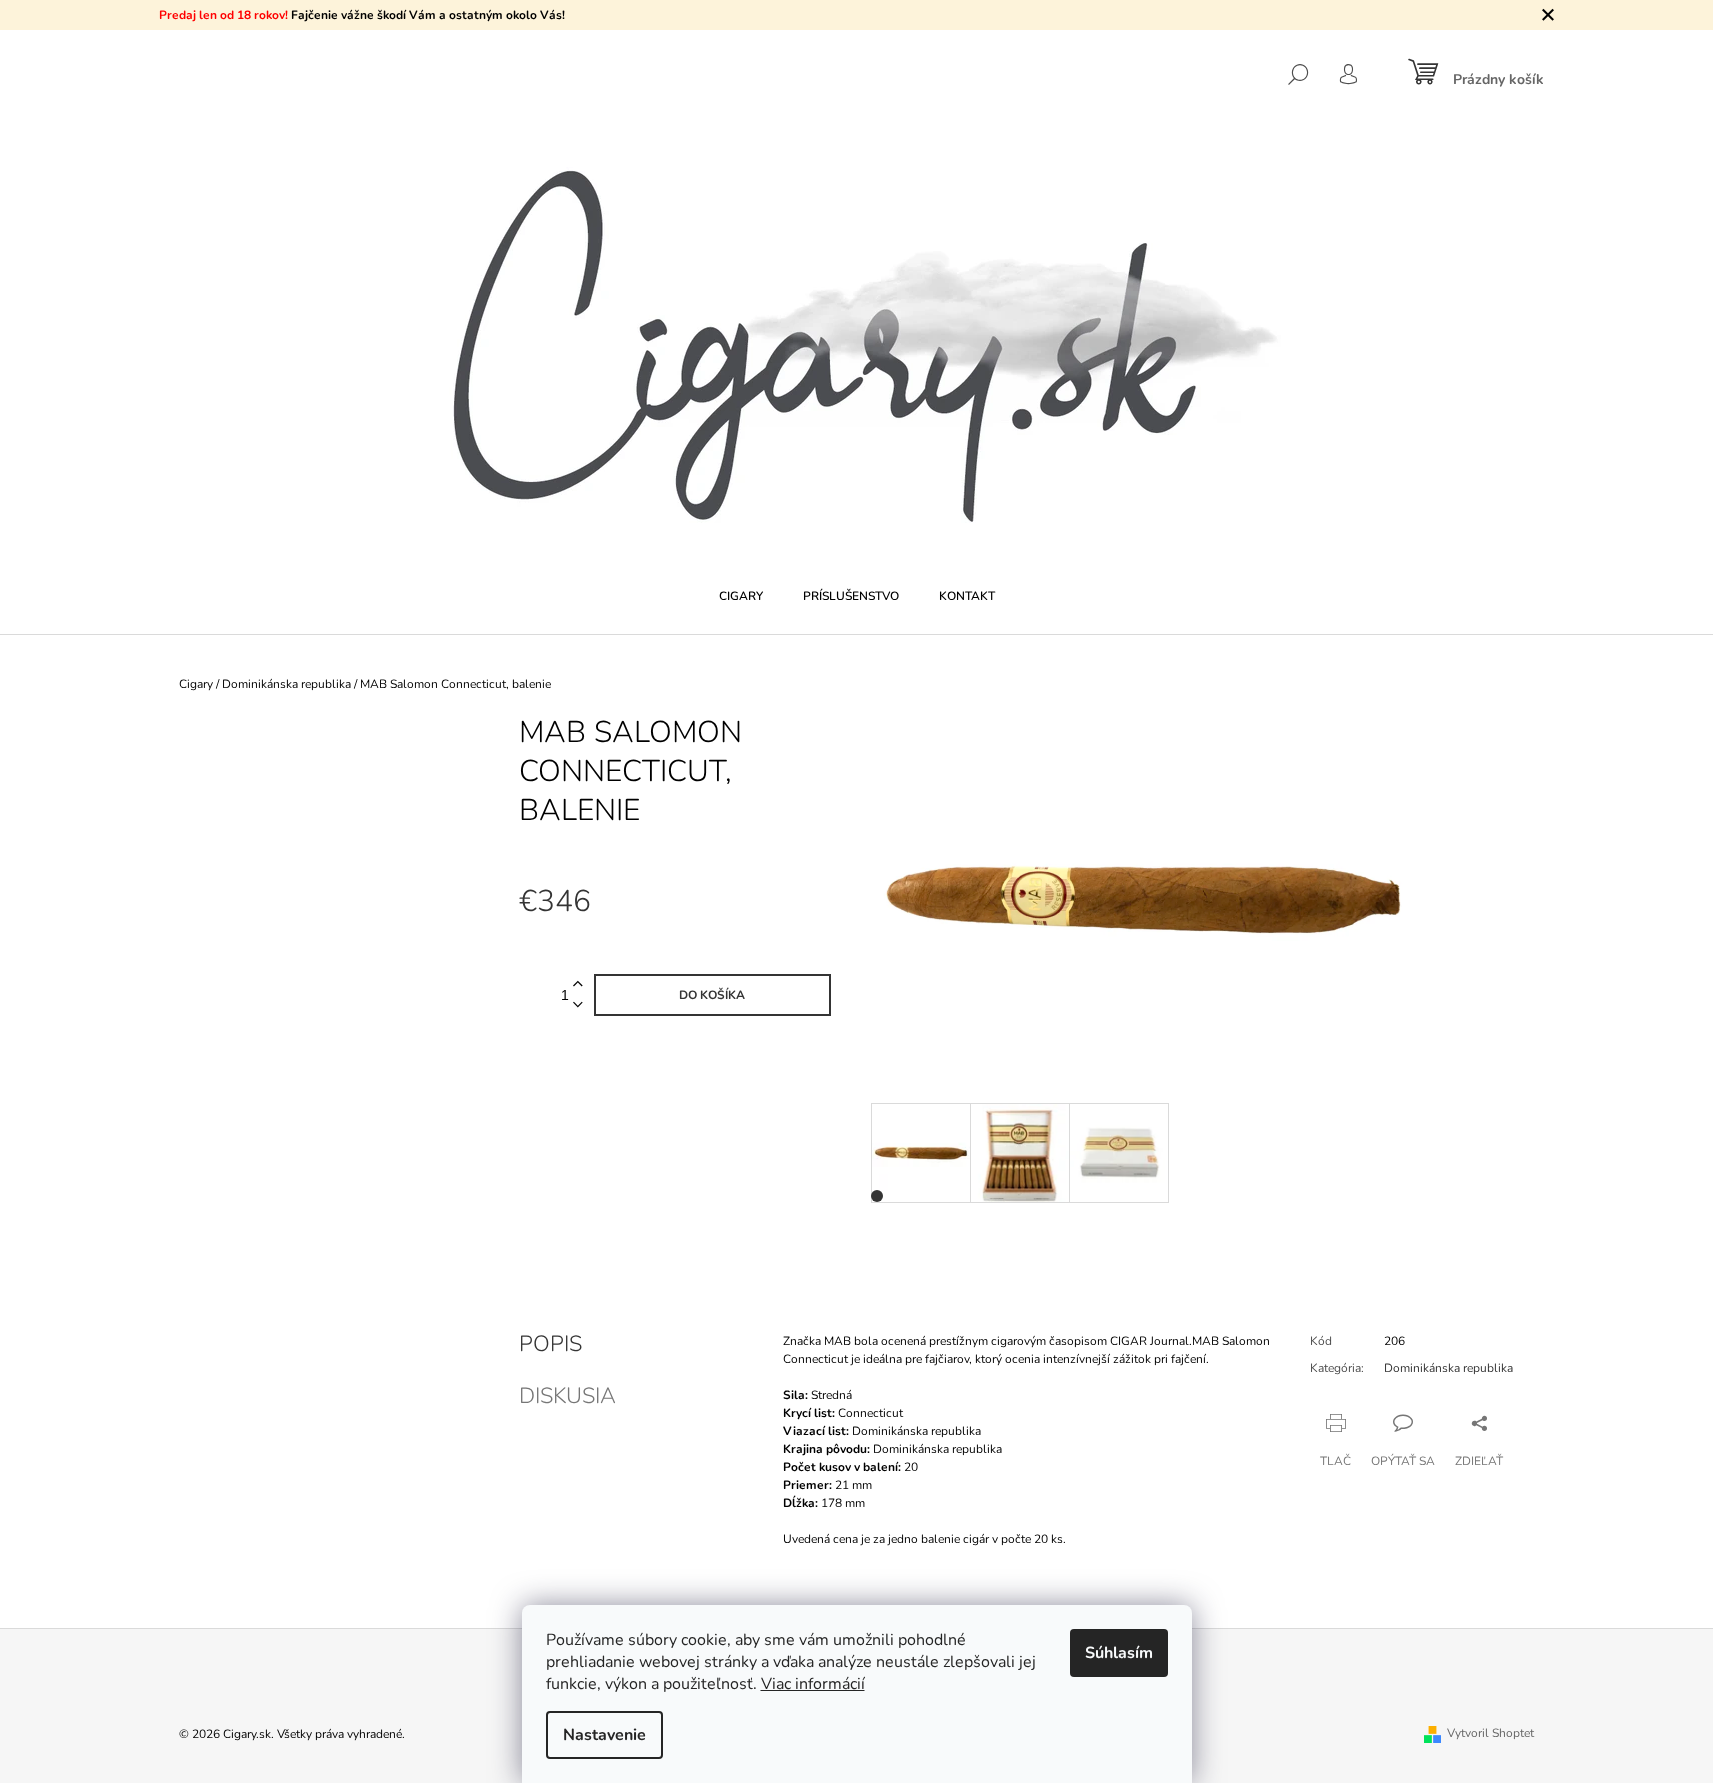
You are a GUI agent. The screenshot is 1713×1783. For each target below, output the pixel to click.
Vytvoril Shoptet (1490, 1733)
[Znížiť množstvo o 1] (578, 1005)
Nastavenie (604, 1735)
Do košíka (712, 995)
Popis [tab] (550, 1344)
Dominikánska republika (1448, 1368)
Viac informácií (813, 1684)
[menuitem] (741, 596)
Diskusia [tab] (567, 1396)
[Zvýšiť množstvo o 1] (578, 984)
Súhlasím (1119, 1653)
